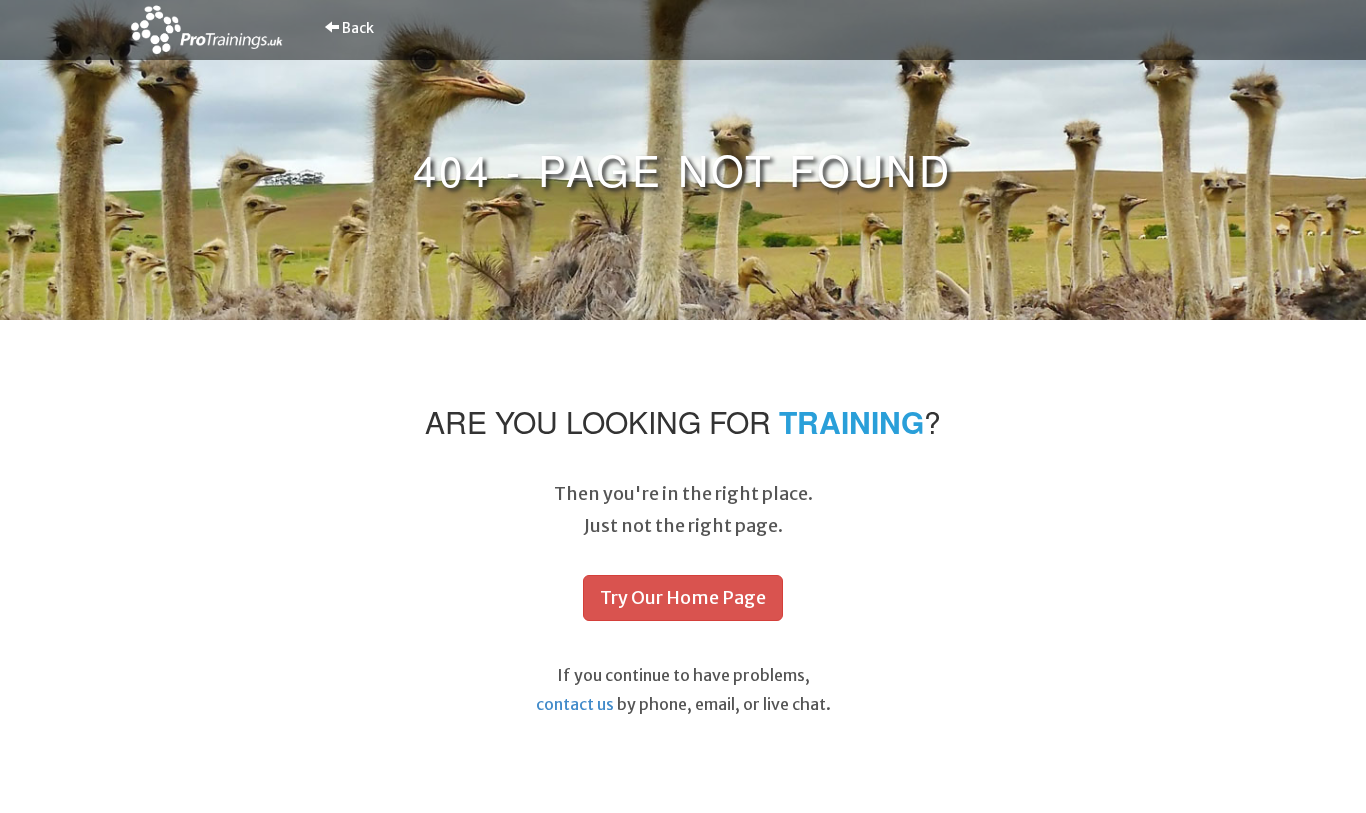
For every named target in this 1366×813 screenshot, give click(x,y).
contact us (575, 704)
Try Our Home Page (683, 597)
